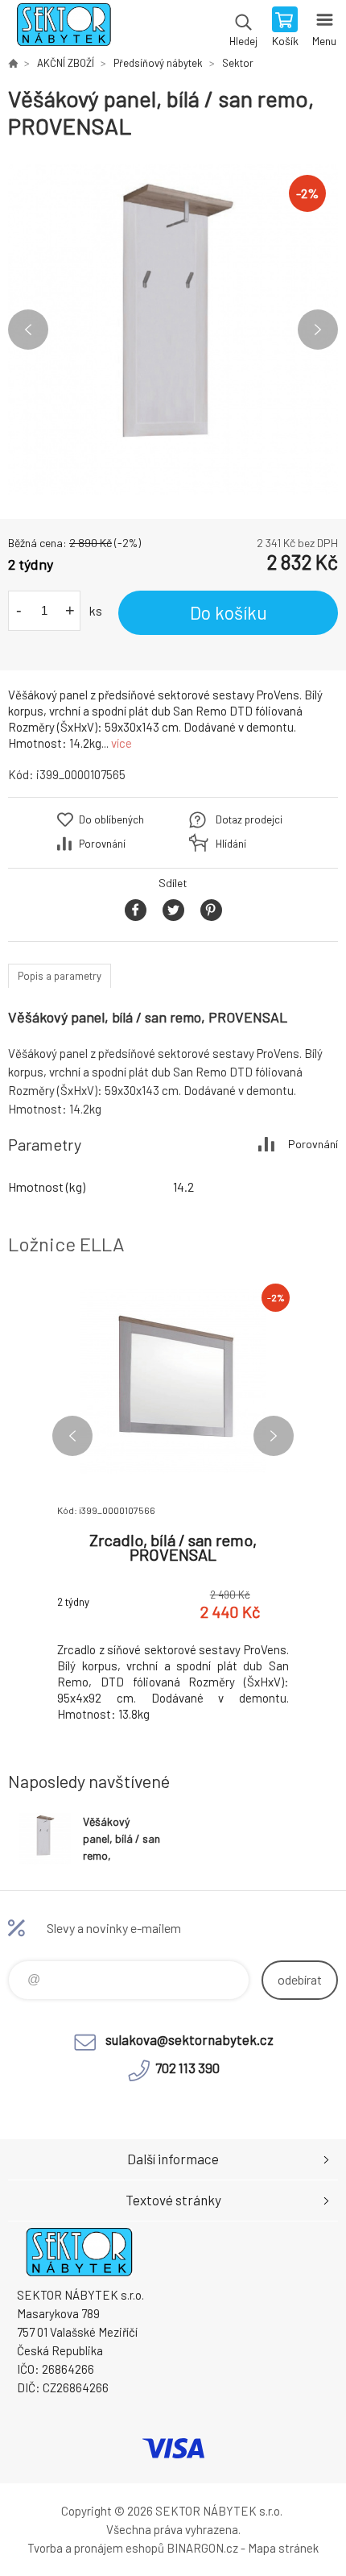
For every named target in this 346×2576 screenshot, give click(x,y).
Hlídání (231, 844)
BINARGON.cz (202, 2548)
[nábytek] (13, 63)
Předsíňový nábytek (158, 63)
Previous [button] (28, 330)
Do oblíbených (111, 819)
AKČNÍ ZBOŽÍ (66, 63)
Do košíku (229, 612)
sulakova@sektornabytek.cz (189, 2039)
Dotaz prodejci (249, 819)
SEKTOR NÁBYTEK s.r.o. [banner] (63, 28)
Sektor (238, 63)
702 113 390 (187, 2068)
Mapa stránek (283, 2548)
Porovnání (102, 844)
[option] (173, 330)
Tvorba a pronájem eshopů (96, 2548)
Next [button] (318, 330)
